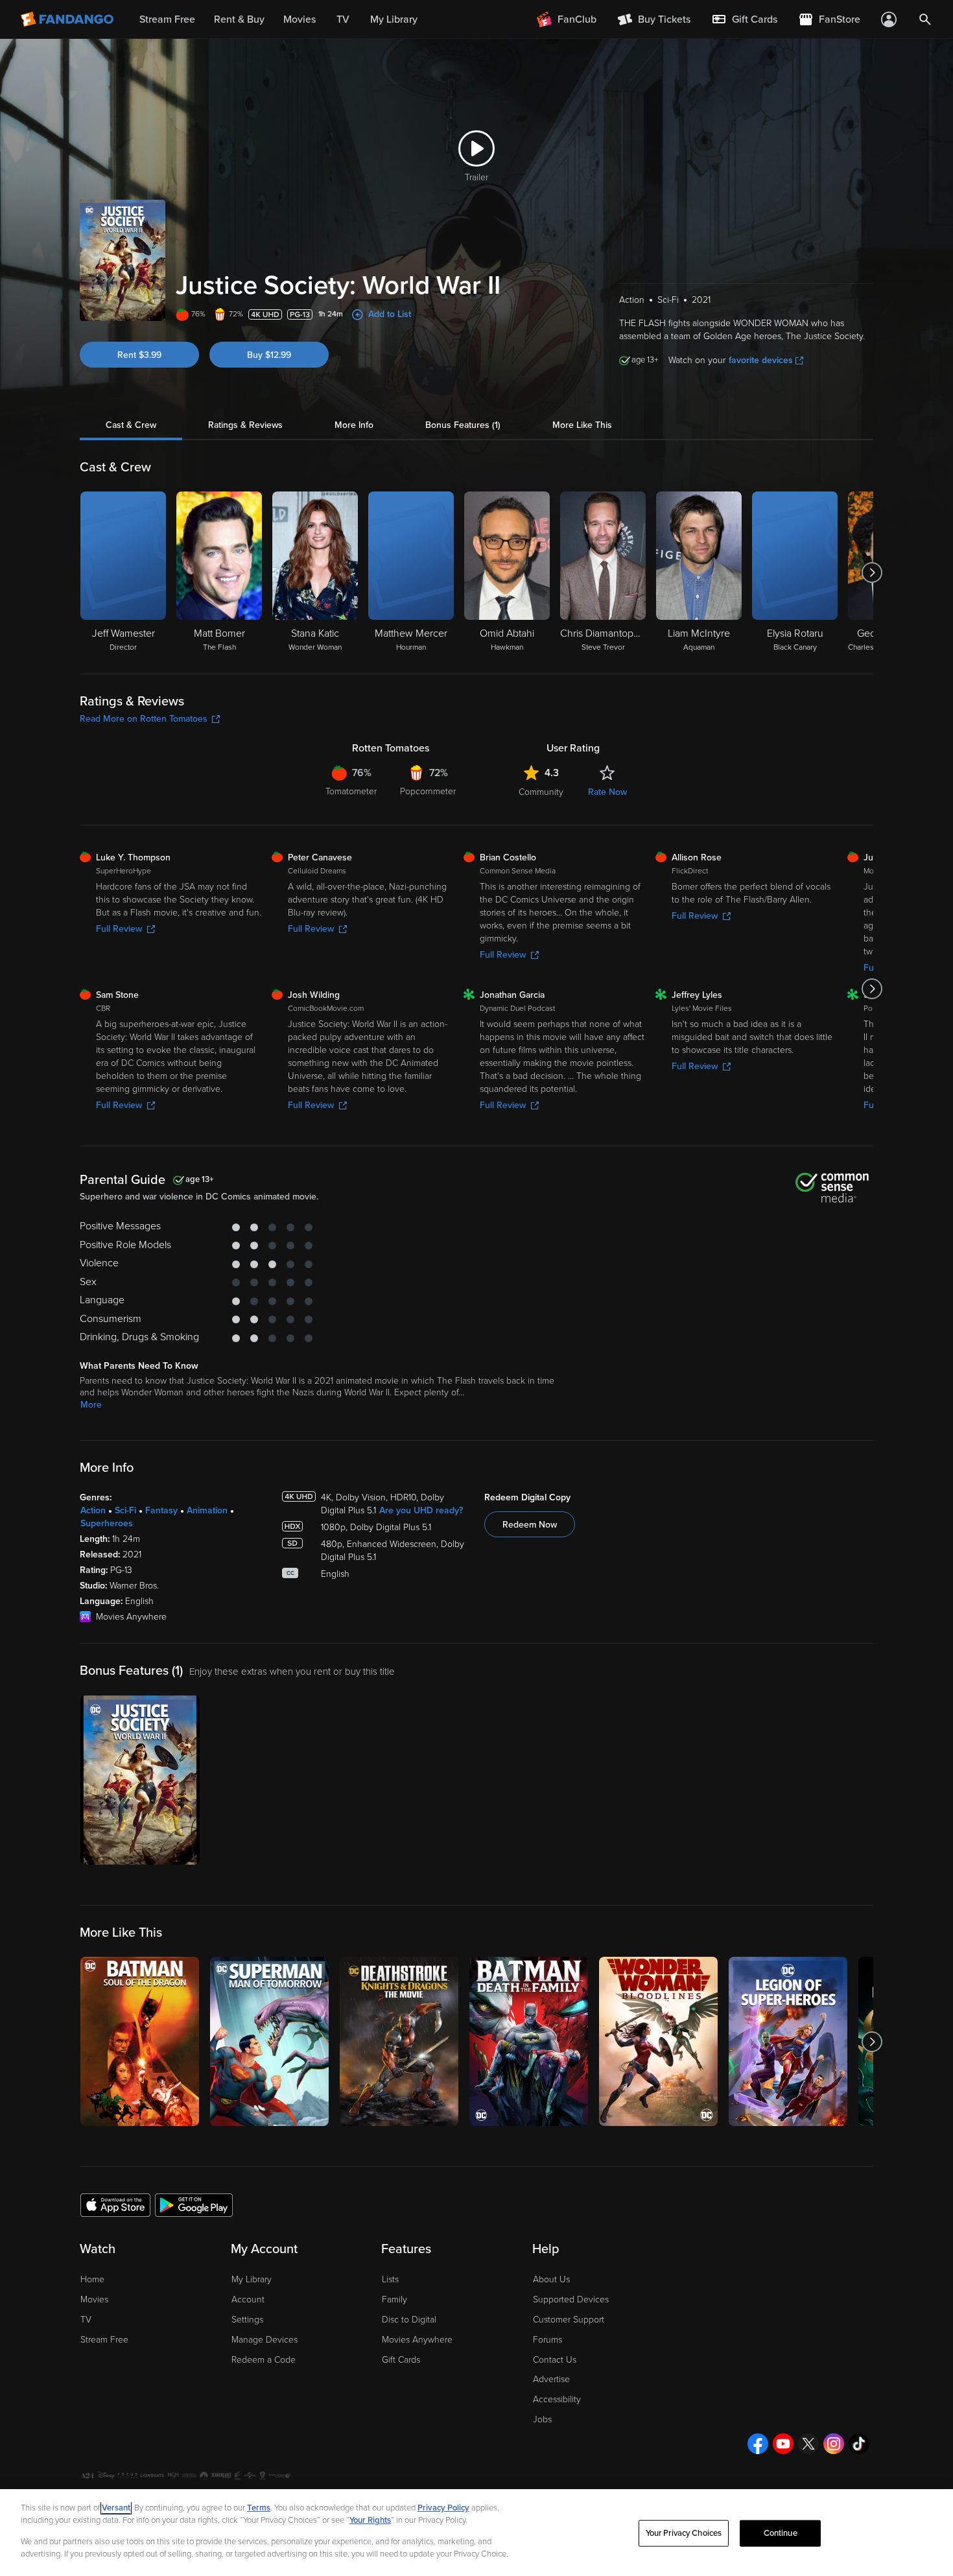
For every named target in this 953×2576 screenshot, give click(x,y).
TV (86, 2320)
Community (541, 792)
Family (394, 2299)
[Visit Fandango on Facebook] (758, 2444)
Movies (94, 2299)
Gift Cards (401, 2360)
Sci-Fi (125, 1510)
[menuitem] (744, 19)
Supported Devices (571, 2299)
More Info (354, 425)
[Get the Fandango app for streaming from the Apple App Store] (115, 2204)
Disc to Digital (409, 2320)
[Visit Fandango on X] (808, 2444)
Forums (547, 2340)
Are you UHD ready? (421, 1510)
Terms (259, 2508)
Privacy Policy (443, 2508)
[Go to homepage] (68, 19)
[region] (476, 2533)
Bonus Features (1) (463, 425)
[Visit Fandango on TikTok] (859, 2444)
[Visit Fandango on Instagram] (834, 2444)
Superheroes (107, 1523)
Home (92, 2279)
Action (93, 1510)
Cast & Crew (131, 425)
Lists (390, 2279)
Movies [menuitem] (300, 19)
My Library (252, 2279)
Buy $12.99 (269, 355)
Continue (781, 2533)
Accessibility (557, 2399)
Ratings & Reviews (245, 425)
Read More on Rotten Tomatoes (144, 719)
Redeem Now (530, 1525)
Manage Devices (265, 2340)
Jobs (542, 2419)
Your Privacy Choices (684, 2533)
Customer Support (569, 2320)
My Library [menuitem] (394, 19)
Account (248, 2299)
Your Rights (370, 2520)
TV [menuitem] (343, 19)
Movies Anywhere (417, 2340)
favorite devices (761, 360)
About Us (551, 2279)
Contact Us (555, 2360)
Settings (247, 2320)
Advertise (551, 2379)
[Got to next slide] (872, 573)
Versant (116, 2508)
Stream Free (104, 2340)
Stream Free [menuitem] (167, 19)
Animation (207, 1510)
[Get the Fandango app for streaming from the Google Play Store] (194, 2204)
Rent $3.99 (139, 355)
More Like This (582, 425)
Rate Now (607, 792)
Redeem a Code (264, 2360)
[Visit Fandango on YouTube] (783, 2444)
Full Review (119, 929)
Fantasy (161, 1510)
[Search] (925, 19)
